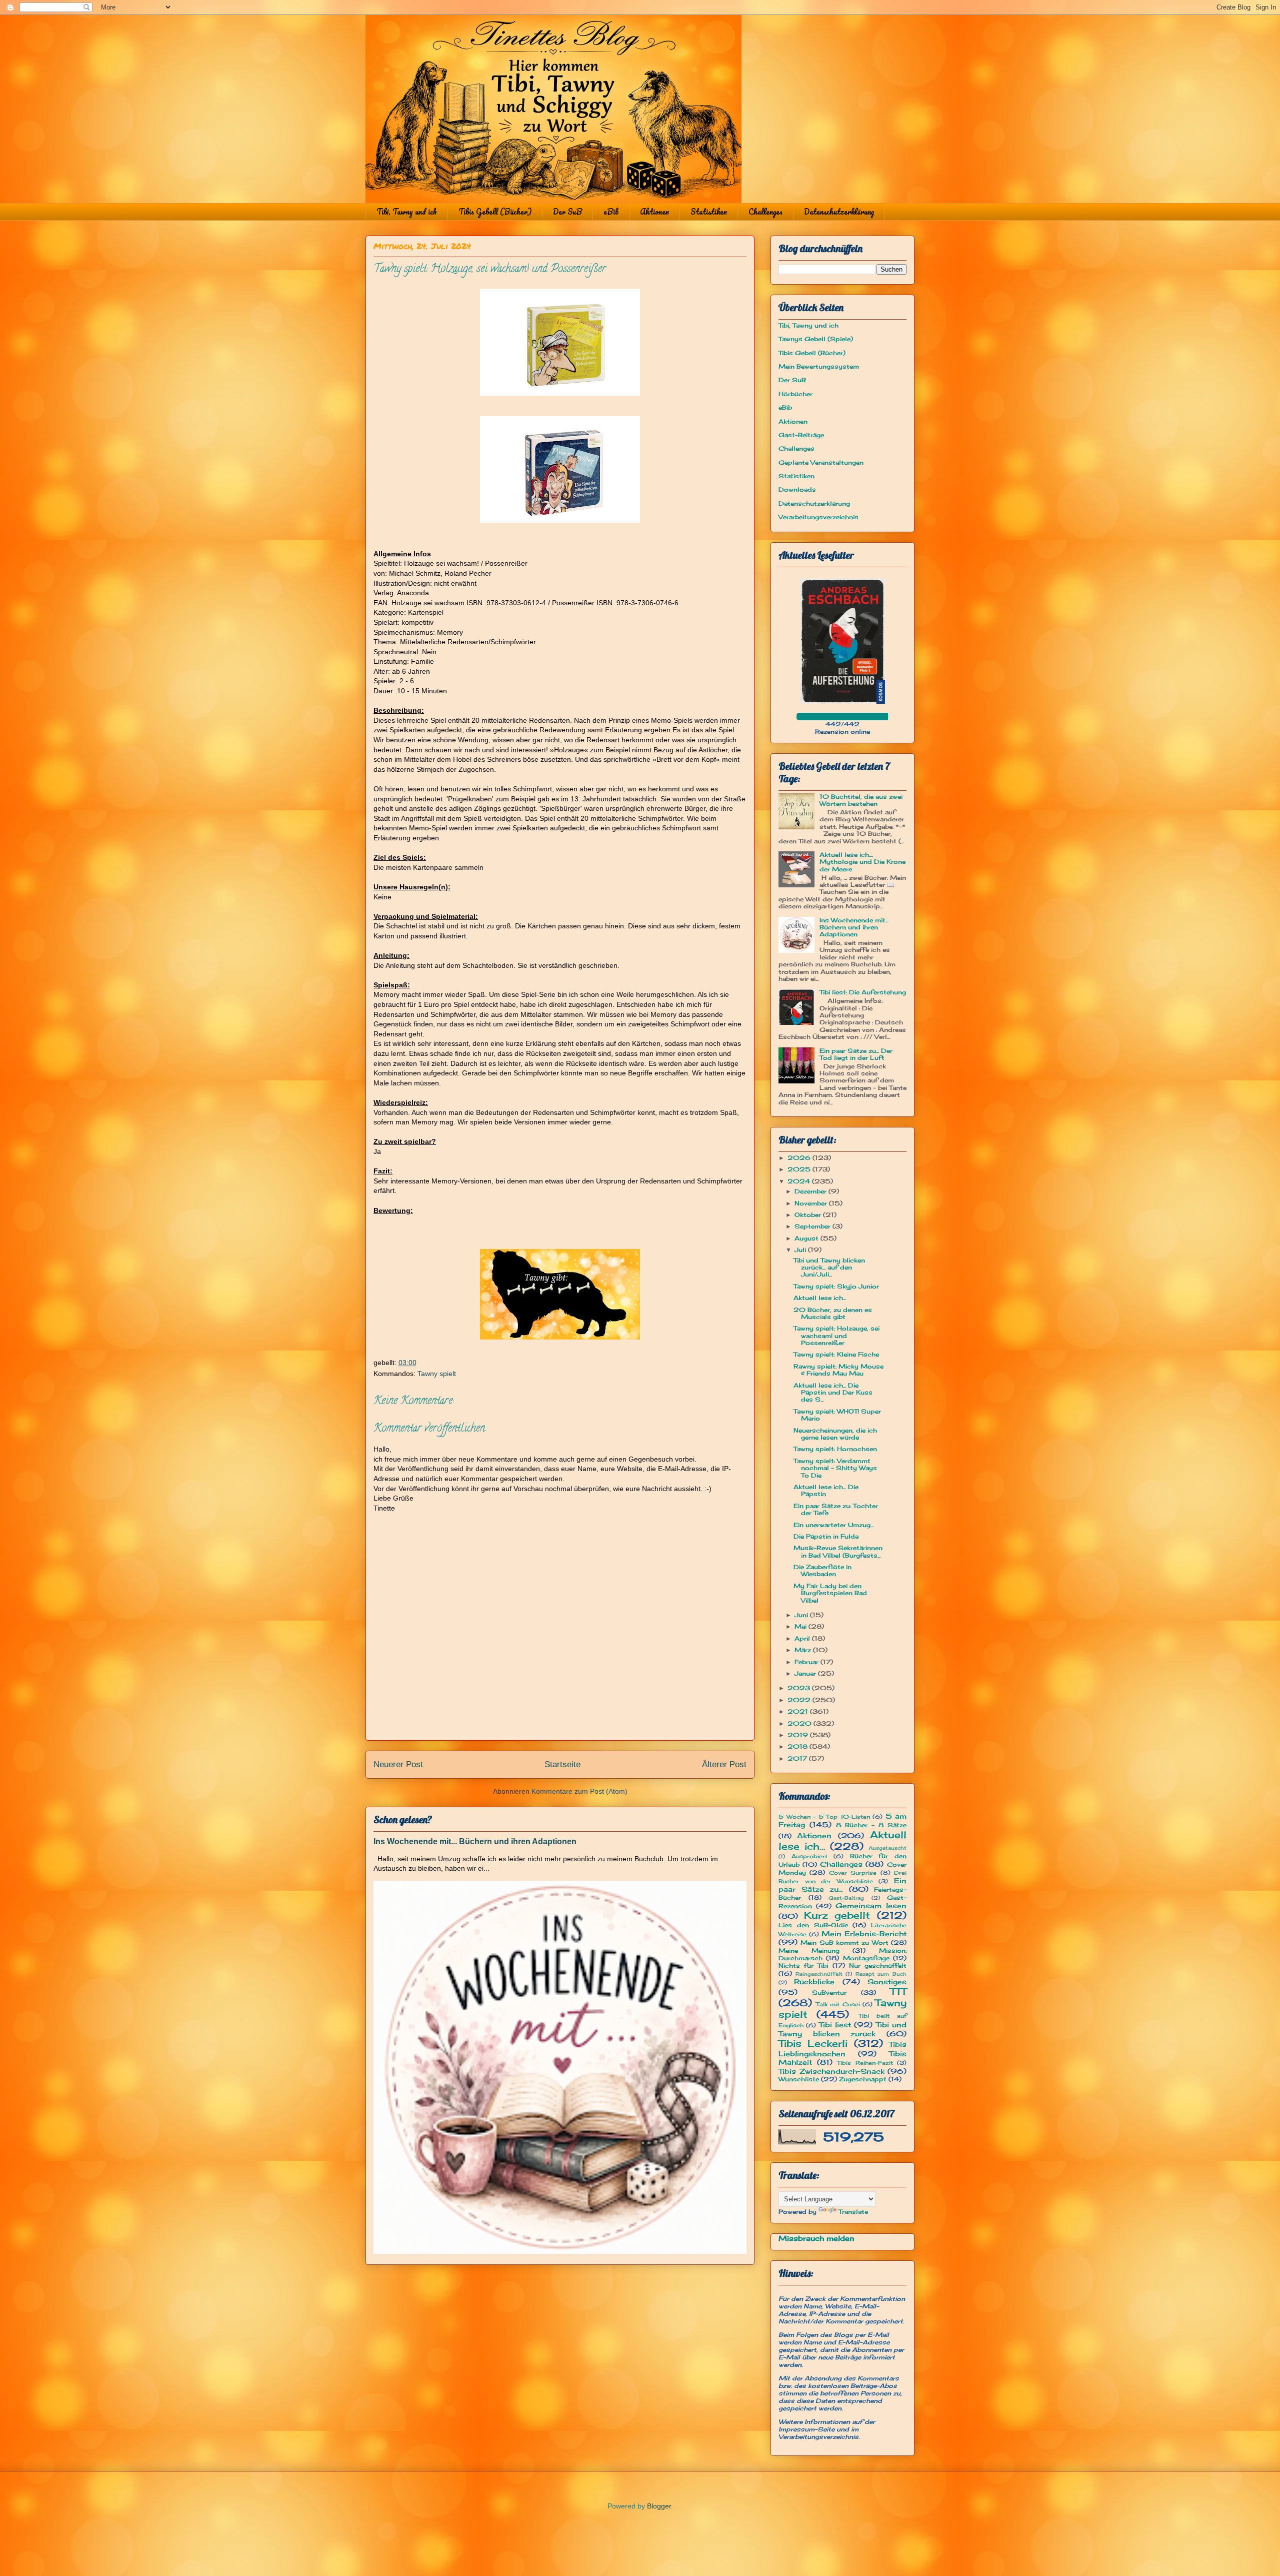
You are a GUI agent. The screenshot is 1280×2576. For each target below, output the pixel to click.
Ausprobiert (809, 1856)
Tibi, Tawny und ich (407, 212)
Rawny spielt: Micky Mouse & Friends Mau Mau (838, 1370)
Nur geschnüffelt (878, 1966)
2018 (798, 1746)
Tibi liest (835, 2025)
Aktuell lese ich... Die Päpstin (826, 1490)
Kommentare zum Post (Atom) (579, 1791)
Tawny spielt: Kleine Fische (836, 1354)
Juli (801, 1250)
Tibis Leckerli (813, 2043)
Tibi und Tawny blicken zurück (842, 2029)
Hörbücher (795, 394)
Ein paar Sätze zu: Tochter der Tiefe (836, 1509)
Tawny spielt (437, 1374)
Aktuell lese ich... (820, 1298)
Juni (802, 1615)
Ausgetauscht (887, 1848)
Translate (853, 2212)
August (807, 1238)
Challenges (765, 212)
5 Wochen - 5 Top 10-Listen (824, 1817)
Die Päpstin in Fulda (826, 1536)
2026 (800, 1158)
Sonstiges (887, 1982)
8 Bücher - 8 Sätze (871, 1825)
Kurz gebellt (837, 1915)
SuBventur (829, 1993)
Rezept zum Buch (881, 1974)
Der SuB (567, 212)
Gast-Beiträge (801, 435)
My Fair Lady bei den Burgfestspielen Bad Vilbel (830, 1593)
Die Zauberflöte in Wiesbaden (822, 1570)
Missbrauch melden (816, 2238)
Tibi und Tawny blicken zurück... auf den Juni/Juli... (829, 1267)
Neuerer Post (398, 1764)
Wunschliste (799, 2079)
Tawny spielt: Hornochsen (835, 1449)
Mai (801, 1626)
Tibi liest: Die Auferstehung (863, 992)
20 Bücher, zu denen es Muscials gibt (833, 1313)
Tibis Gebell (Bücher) (495, 212)
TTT (898, 1991)
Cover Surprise (853, 1873)
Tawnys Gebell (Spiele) (816, 339)
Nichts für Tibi (803, 1966)
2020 (800, 1723)
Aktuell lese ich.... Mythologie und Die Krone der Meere (862, 862)
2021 (799, 1711)
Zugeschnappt (863, 2079)
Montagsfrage (866, 1958)
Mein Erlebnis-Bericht (864, 1934)
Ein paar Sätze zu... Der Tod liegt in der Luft (856, 1054)
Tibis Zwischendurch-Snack (831, 2071)
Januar (806, 1673)
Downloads (797, 489)
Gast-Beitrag (846, 1898)
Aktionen (654, 212)
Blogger (659, 2506)
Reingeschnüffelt (819, 1974)
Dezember (811, 1191)
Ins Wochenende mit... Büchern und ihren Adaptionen (475, 1841)
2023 (800, 1688)
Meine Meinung (809, 1951)
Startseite (562, 1764)
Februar (807, 1662)
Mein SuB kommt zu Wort (844, 1943)
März (804, 1650)
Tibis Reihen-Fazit (865, 2063)
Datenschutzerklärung (839, 212)
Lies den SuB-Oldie (813, 1925)
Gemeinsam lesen (871, 1905)
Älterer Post (724, 1764)
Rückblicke (814, 1982)
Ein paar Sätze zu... (842, 1885)
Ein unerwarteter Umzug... (833, 1525)
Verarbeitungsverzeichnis (818, 517)
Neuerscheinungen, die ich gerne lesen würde (835, 1434)
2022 (800, 1700)
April (803, 1638)
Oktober (809, 1215)
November (812, 1203)
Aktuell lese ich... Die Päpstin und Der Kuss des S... (833, 1393)
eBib (611, 212)
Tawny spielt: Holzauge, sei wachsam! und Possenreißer (836, 1336)
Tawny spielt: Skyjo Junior (836, 1286)
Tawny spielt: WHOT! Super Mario (837, 1415)
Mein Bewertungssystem (819, 366)
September (813, 1226)
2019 (799, 1735)
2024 (800, 1181)
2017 (798, 1758)
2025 (800, 1169)
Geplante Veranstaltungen (821, 462)
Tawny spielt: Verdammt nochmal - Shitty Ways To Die (835, 1468)
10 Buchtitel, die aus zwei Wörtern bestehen (861, 800)
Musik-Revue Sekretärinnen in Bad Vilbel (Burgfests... (838, 1551)
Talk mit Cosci (838, 2004)
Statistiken (709, 212)
